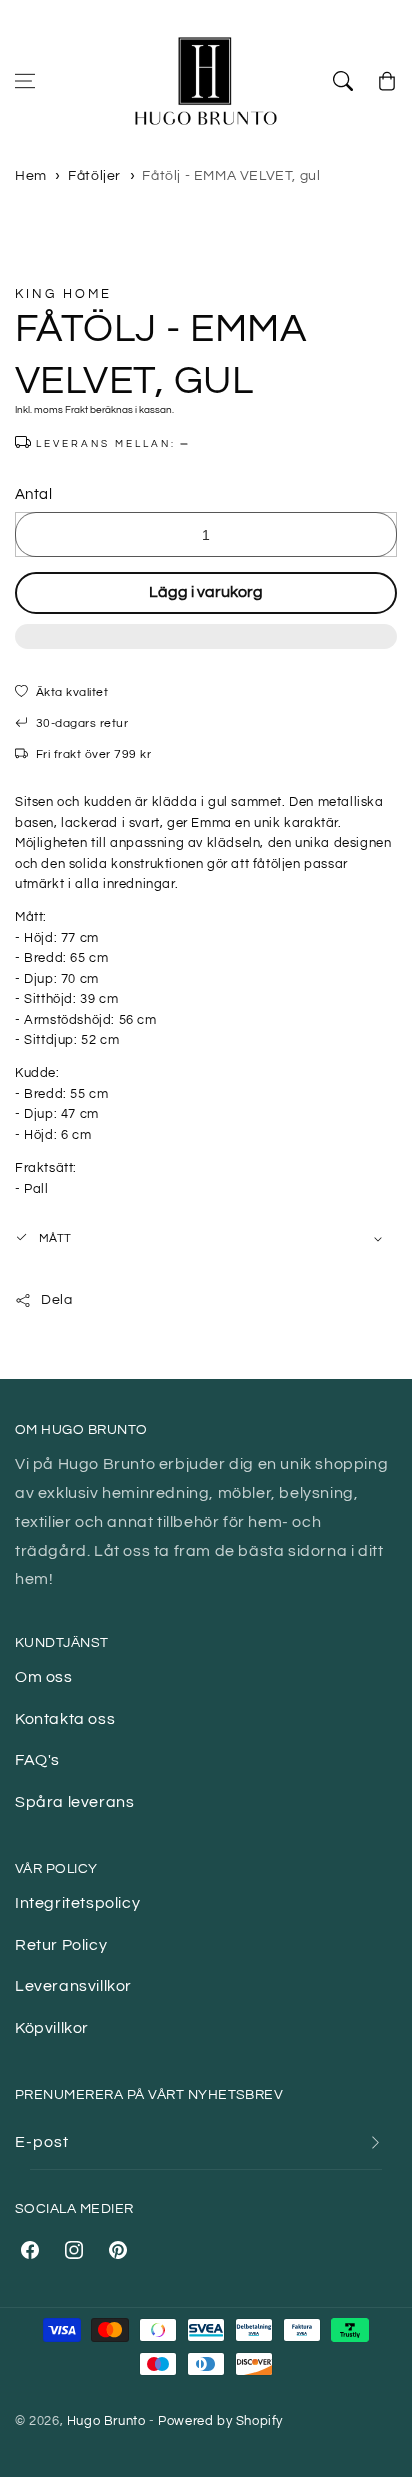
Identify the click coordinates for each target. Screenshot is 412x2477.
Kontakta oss (65, 1719)
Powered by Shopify (220, 2421)
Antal (33, 494)
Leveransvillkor (73, 1986)
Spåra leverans (74, 1802)
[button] (206, 647)
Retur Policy (61, 1945)
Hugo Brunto (106, 2421)
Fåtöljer (94, 176)
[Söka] (343, 81)
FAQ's (37, 1760)
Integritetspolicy (77, 1903)
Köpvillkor (52, 2028)
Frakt (76, 410)
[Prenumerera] (375, 2142)
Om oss (44, 1677)
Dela (56, 1300)
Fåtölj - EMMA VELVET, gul (231, 176)
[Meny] (25, 81)
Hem (31, 176)
